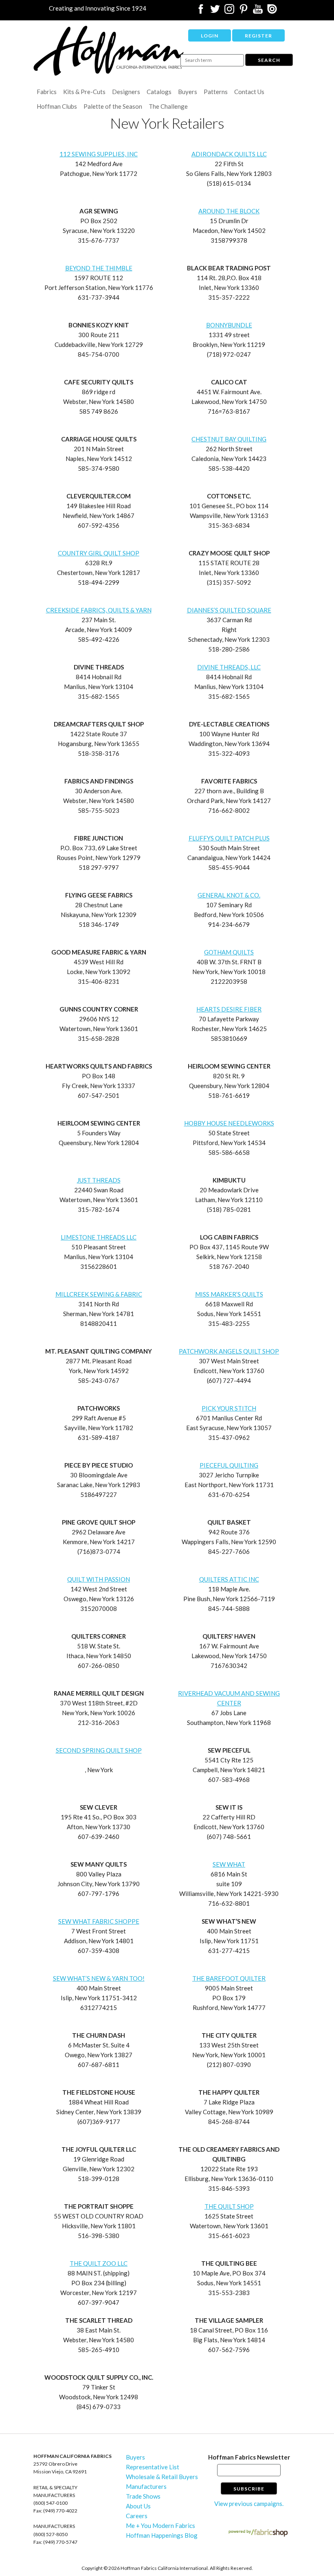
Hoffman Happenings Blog (162, 2535)
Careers (137, 2516)
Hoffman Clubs (57, 106)
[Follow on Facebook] (201, 11)
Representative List (153, 2467)
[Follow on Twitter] (215, 11)
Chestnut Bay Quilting (229, 439)
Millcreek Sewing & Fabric (99, 1294)
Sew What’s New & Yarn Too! (99, 1978)
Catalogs (159, 92)
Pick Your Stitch (229, 1408)
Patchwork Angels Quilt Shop (229, 1351)
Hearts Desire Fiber (229, 1009)
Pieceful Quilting (229, 1465)
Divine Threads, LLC (229, 667)
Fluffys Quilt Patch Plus (229, 838)
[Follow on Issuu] (272, 11)
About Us (138, 2506)
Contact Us (249, 92)
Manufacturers (146, 2486)
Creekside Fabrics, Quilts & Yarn (99, 610)
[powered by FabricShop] (258, 2533)
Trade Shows (143, 2496)
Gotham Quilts (229, 952)
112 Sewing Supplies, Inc (99, 154)
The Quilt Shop (229, 2206)
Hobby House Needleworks (229, 1123)
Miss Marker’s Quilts (229, 1294)
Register (258, 36)
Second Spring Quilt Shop (99, 1750)
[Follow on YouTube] (258, 11)
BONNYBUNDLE (229, 325)
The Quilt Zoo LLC (99, 2263)
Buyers (188, 92)
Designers (126, 92)
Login (210, 36)
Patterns (216, 92)
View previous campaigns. (249, 2504)
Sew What (229, 1864)
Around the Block (229, 211)
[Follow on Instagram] (229, 11)
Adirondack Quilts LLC (229, 154)
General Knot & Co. (229, 895)
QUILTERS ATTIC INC (229, 1579)
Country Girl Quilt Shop (99, 553)
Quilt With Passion (99, 1579)
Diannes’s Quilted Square (229, 610)
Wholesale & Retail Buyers (162, 2477)
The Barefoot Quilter (229, 1978)
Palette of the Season (113, 106)
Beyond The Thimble (99, 268)
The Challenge (168, 106)
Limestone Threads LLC (99, 1237)
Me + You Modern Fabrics (160, 2526)
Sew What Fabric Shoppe (99, 1921)
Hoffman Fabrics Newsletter (249, 2457)
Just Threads (99, 1180)
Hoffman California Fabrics (109, 51)
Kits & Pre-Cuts (84, 92)
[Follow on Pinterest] (244, 11)
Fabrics (47, 92)
